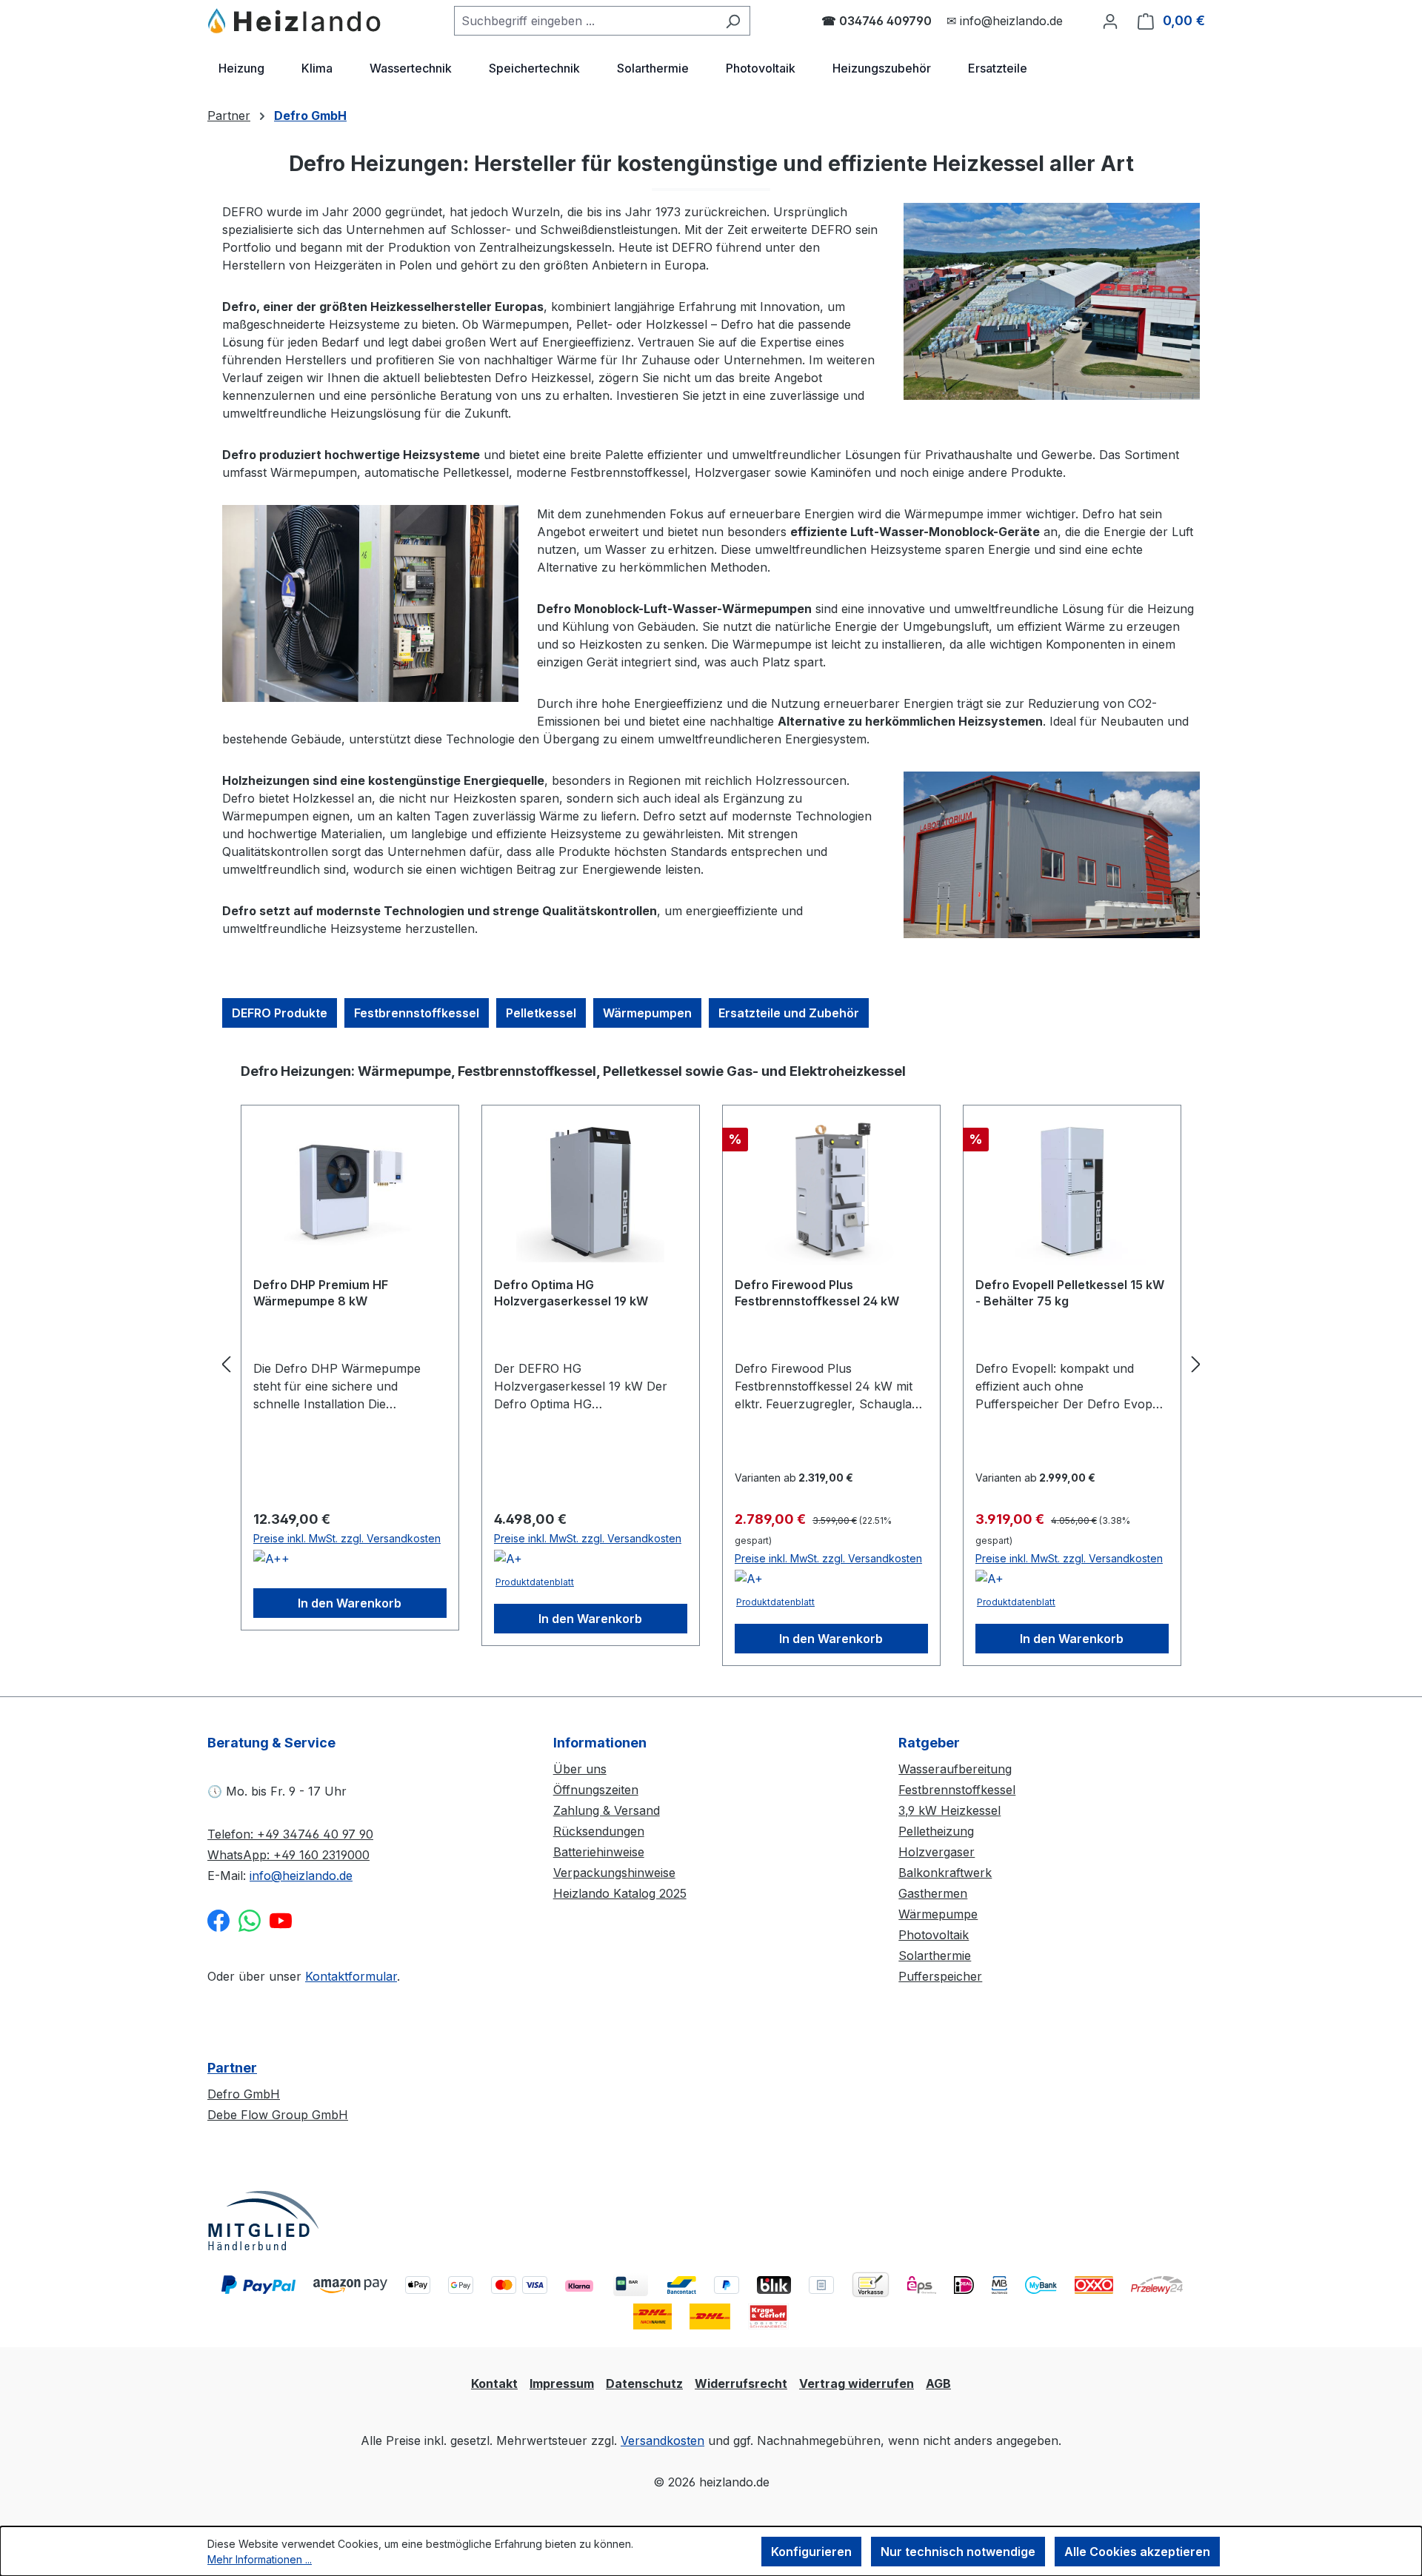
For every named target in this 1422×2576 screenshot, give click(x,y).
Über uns (580, 1769)
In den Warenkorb (350, 1603)
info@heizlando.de (301, 1876)
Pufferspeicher (940, 1976)
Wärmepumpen (647, 1013)
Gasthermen (933, 1893)
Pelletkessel (541, 1013)
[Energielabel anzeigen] (271, 1561)
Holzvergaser (937, 1852)
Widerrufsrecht (741, 2383)
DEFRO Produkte (280, 1013)
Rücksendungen (599, 1831)
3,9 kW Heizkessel (949, 1810)
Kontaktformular (351, 1976)
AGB (938, 2383)
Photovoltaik (934, 1935)
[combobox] (585, 21)
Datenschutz (644, 2383)
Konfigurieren (811, 2552)
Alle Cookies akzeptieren (1137, 2552)
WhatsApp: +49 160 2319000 (288, 1855)
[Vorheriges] (226, 1364)
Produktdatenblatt (535, 1582)
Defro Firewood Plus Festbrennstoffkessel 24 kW (817, 1293)
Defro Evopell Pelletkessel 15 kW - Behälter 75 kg (1070, 1293)
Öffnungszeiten (596, 1790)
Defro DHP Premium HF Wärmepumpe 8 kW (321, 1293)
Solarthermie (935, 1956)
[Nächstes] (1196, 1364)
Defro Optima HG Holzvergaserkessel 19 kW (571, 1293)
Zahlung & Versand (607, 1810)
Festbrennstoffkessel (417, 1013)
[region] (711, 1364)
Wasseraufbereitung (955, 1769)
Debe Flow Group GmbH (278, 2115)
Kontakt (494, 2383)
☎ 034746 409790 (877, 21)
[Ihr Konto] (1110, 21)
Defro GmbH (244, 2094)
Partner (232, 2068)
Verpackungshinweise (614, 1873)
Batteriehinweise (599, 1852)
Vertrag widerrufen (857, 2383)
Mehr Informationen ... (260, 2559)
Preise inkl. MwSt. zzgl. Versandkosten (347, 1538)
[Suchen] (733, 21)
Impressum (562, 2383)
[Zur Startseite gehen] (295, 21)
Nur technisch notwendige (958, 2552)
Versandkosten (662, 2440)
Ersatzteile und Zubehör (789, 1013)
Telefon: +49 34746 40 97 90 (290, 1834)
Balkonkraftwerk (945, 1873)
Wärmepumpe (938, 1914)
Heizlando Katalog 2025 (620, 1893)
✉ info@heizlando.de (1005, 21)
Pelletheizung (936, 1831)
